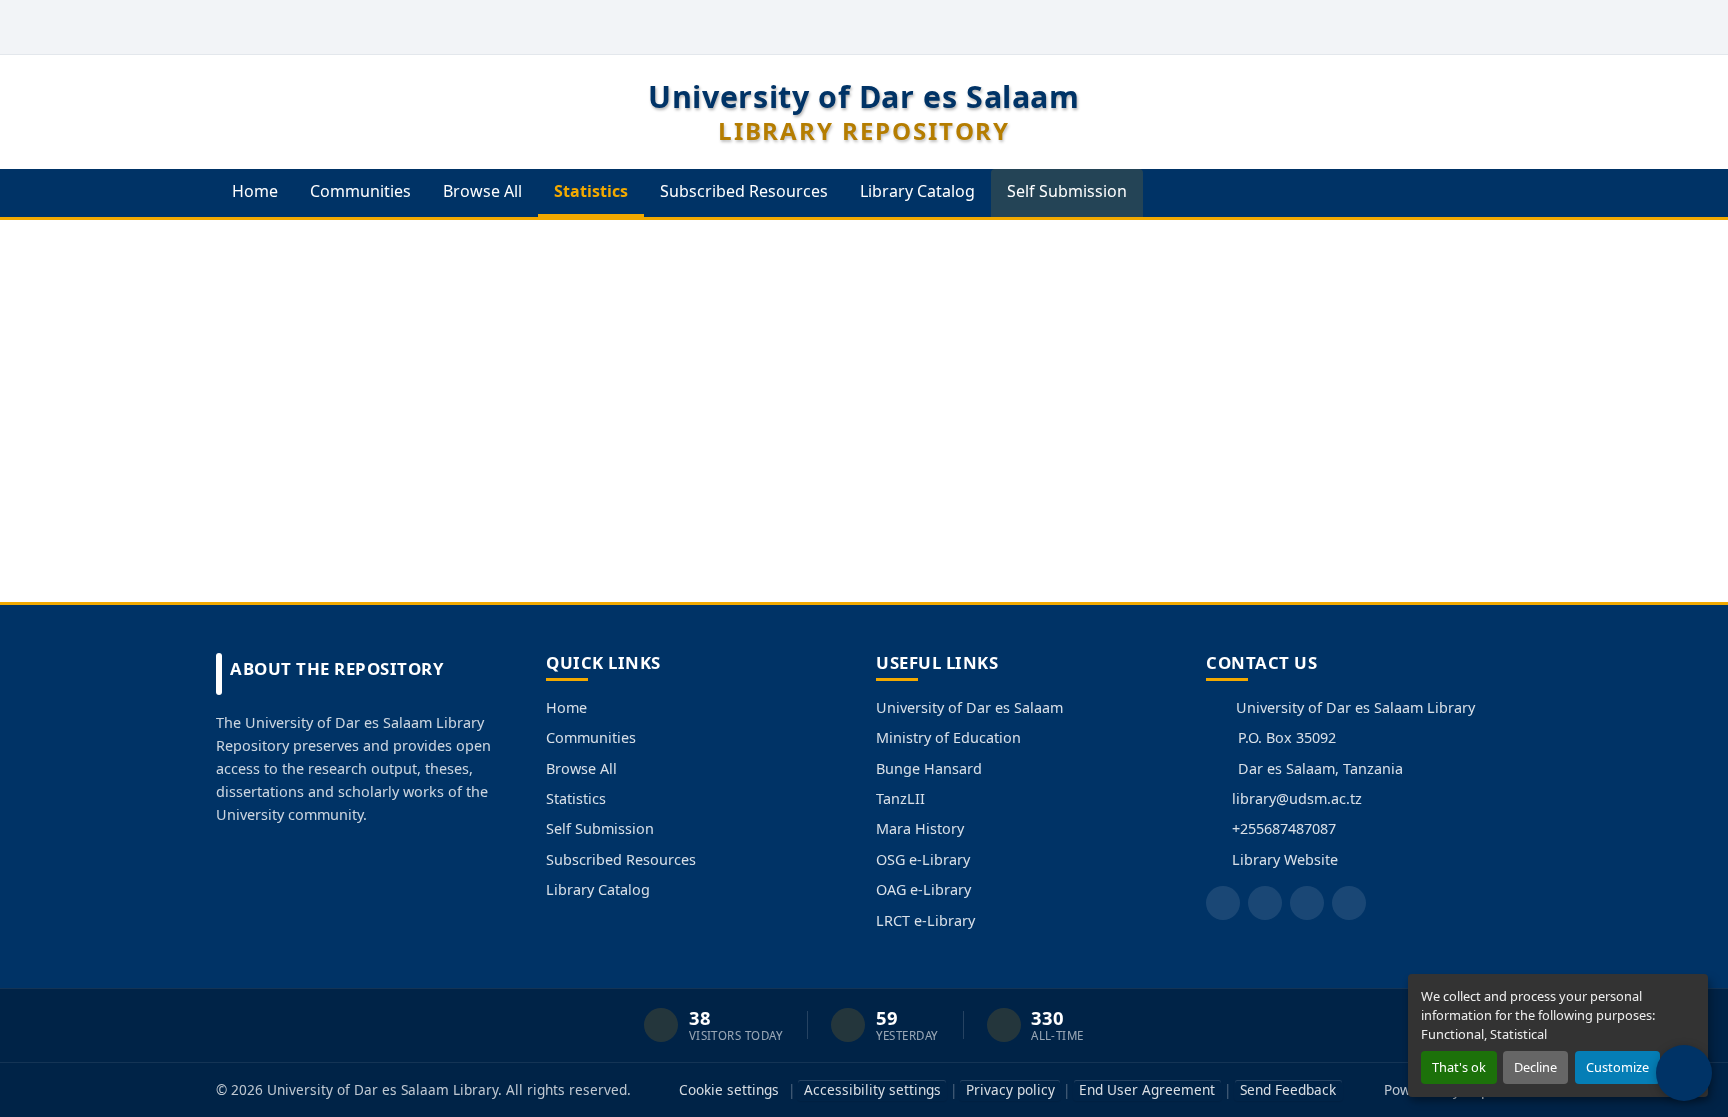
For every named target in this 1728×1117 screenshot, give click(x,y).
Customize (1617, 1067)
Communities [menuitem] (360, 191)
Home (566, 707)
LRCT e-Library (925, 920)
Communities (591, 737)
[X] (1265, 903)
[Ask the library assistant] (1684, 1073)
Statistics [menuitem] (591, 191)
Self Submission (600, 828)
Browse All (581, 768)
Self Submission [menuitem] (1067, 191)
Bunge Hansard (929, 768)
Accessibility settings (872, 1089)
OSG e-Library (923, 859)
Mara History (920, 828)
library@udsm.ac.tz (1297, 798)
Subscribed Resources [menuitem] (744, 191)
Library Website (1285, 859)
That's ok (1459, 1067)
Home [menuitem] (255, 191)
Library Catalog (598, 889)
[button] (1461, 27)
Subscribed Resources (621, 859)
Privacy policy (1010, 1089)
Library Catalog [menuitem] (917, 191)
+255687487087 (1284, 828)
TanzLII (900, 798)
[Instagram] (1307, 903)
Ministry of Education (948, 737)
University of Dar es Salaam (969, 707)
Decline (1535, 1067)
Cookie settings (729, 1089)
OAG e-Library (923, 889)
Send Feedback (1288, 1089)
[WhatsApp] (1349, 903)
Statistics (576, 798)
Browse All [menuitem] (482, 191)
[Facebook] (1223, 903)
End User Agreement (1147, 1089)
